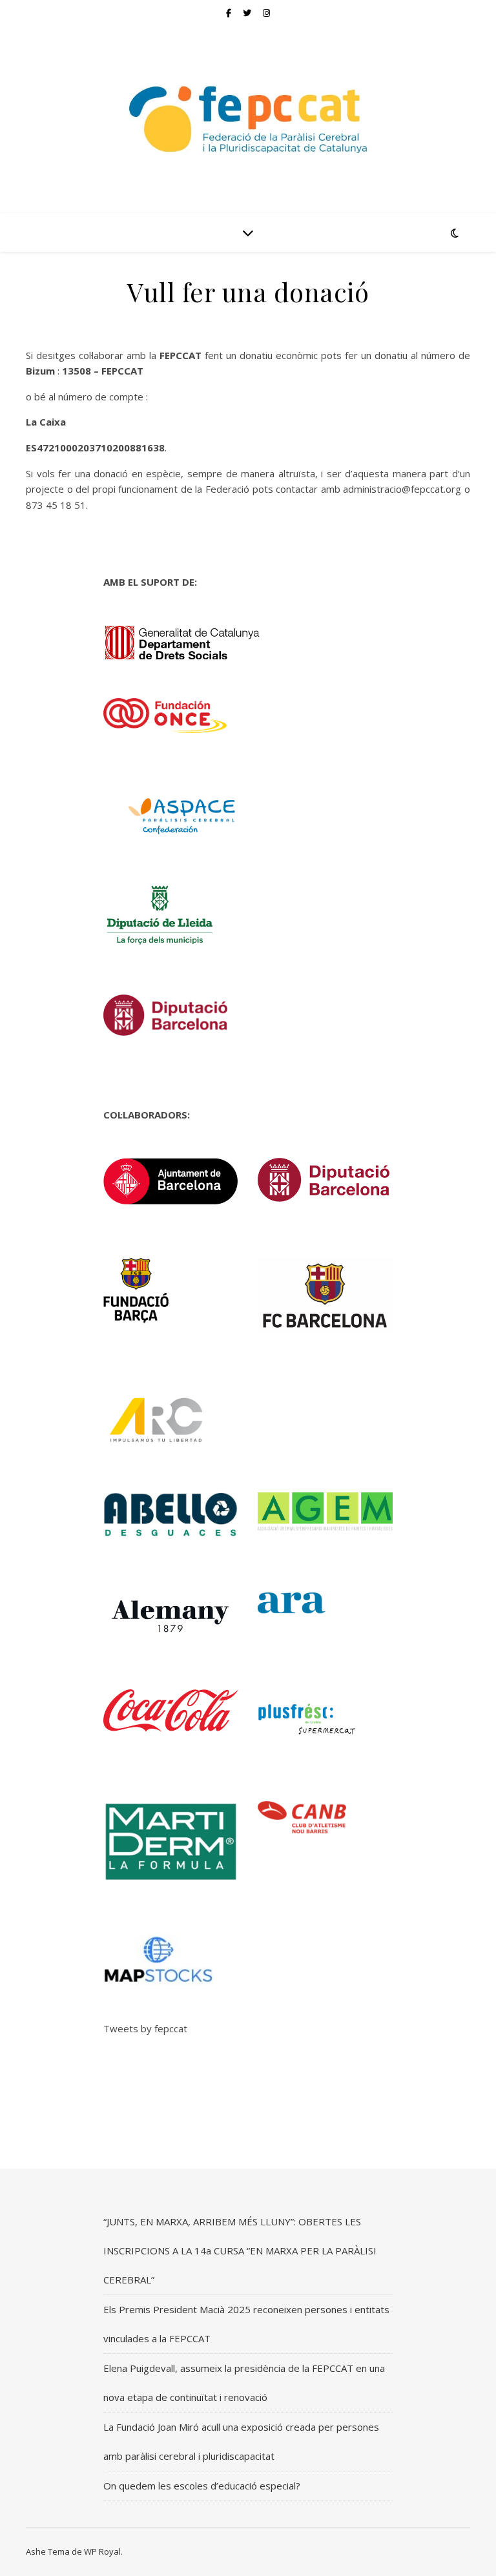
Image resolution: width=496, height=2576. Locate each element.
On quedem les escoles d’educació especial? (202, 2486)
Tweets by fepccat (145, 2028)
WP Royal (102, 2551)
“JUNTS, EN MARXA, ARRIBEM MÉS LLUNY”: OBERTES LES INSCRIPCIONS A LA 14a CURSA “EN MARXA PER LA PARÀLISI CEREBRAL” (240, 2251)
